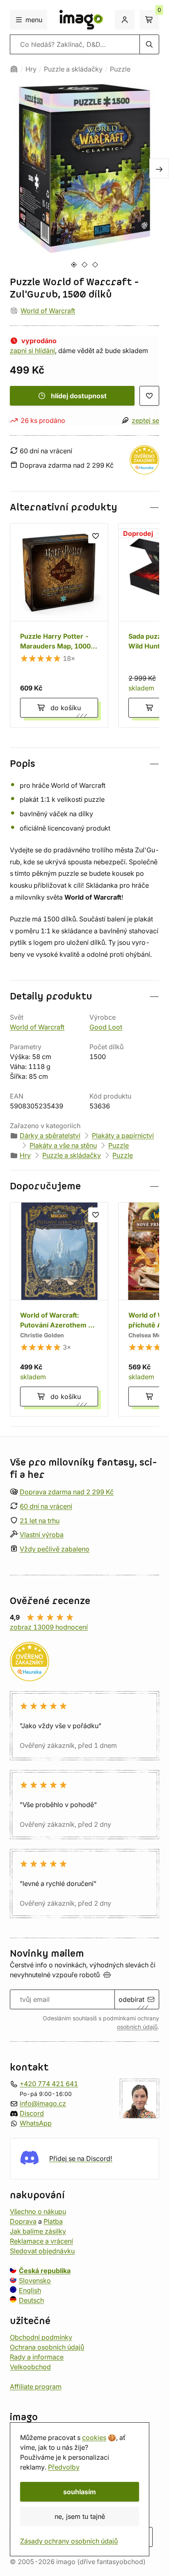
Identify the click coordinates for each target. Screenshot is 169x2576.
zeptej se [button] (145, 420)
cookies (94, 2438)
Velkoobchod (30, 2366)
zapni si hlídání (32, 351)
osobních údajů (137, 2027)
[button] (84, 507)
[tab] (74, 264)
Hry (31, 69)
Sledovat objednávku (42, 2251)
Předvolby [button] (64, 2467)
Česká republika (45, 2270)
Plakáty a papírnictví (123, 1136)
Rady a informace (37, 2357)
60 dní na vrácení (46, 1506)
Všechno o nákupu (38, 2211)
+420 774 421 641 (49, 2084)
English (30, 2290)
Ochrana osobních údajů (47, 2347)
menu (34, 20)
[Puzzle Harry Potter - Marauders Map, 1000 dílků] (59, 626)
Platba (53, 2221)
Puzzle (120, 69)
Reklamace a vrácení (41, 2241)
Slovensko (35, 2280)
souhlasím (80, 2492)
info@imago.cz (43, 2103)
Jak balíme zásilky (38, 2231)
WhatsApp (36, 2123)
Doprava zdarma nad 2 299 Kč (67, 1492)
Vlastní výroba (42, 1535)
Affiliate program (36, 2386)
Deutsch (31, 2300)
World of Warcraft (48, 311)
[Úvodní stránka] (14, 69)
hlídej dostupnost (79, 396)
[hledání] (149, 44)
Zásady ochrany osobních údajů (69, 2541)
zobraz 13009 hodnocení (49, 1627)
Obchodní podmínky (41, 2337)
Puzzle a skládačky (73, 69)
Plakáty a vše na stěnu (63, 1145)
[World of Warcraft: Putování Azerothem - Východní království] (59, 1309)
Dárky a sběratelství (50, 1136)
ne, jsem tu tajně (80, 2516)
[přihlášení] (125, 20)
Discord (32, 2113)
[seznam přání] (149, 396)
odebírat (131, 1999)
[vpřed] (159, 169)
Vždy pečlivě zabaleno (55, 1549)
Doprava (23, 2221)
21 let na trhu (40, 1521)
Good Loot (106, 1027)
